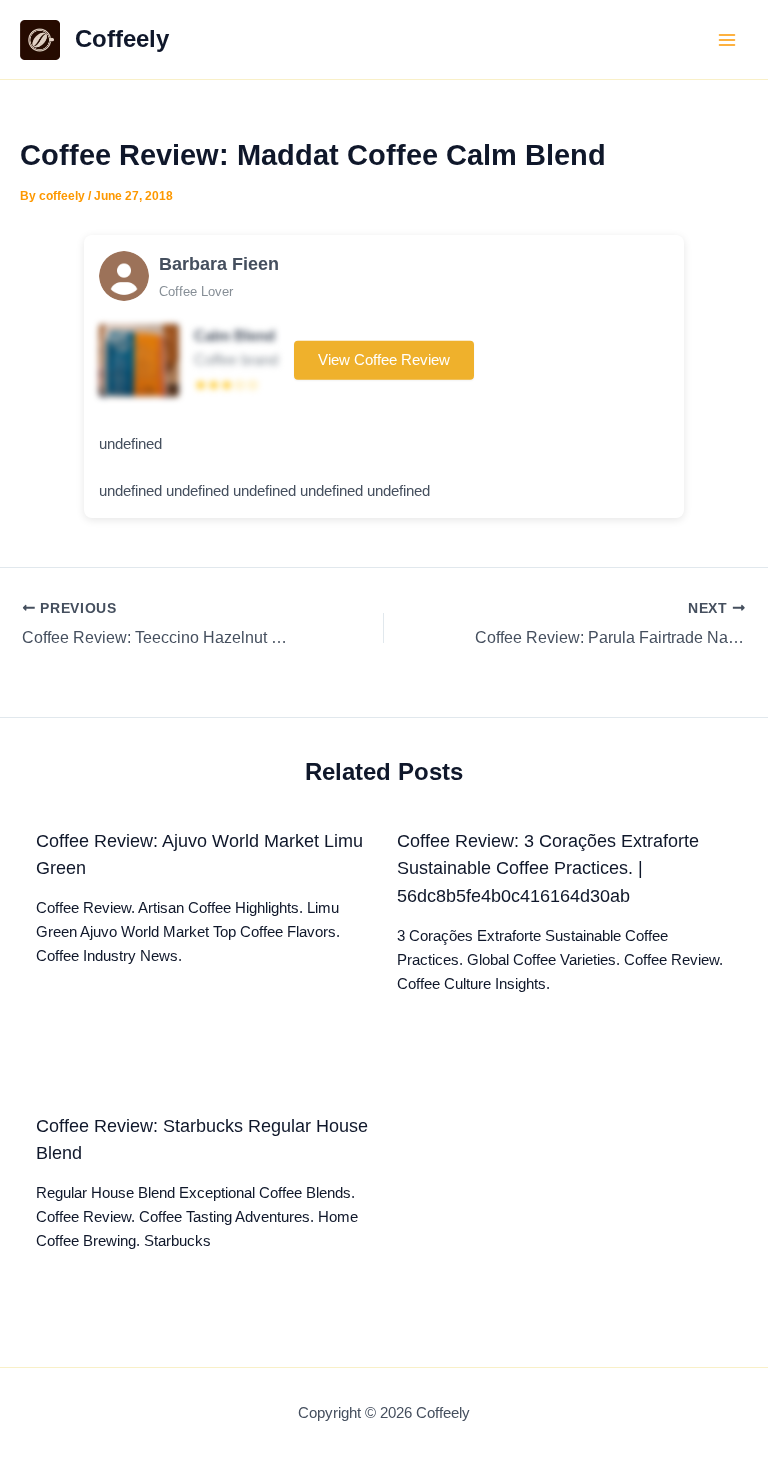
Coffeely (122, 39)
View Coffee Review (384, 360)
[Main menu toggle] (727, 40)
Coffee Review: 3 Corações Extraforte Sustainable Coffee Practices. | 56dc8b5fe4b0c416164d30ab (548, 868)
